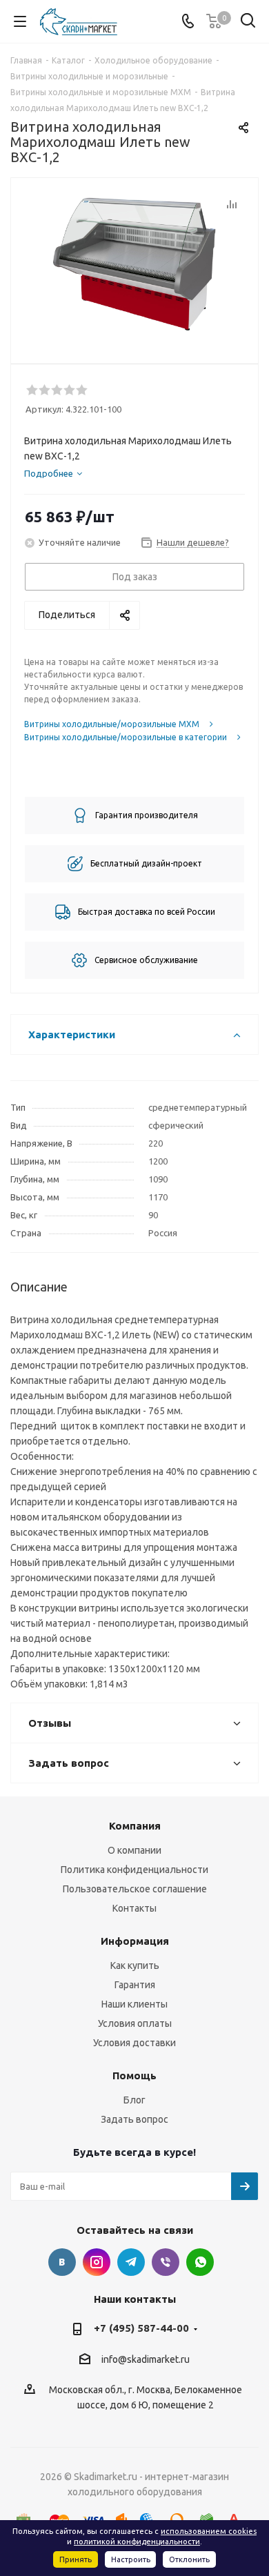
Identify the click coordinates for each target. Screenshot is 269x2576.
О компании (134, 1850)
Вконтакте (62, 2262)
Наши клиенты (134, 2004)
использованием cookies (209, 2531)
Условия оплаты (135, 2023)
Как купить (135, 1965)
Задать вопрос (134, 2119)
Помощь (134, 2075)
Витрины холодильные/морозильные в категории (126, 737)
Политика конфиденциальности (134, 1870)
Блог (134, 2100)
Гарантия (135, 1985)
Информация (135, 1941)
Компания (135, 1826)
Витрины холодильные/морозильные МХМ (112, 724)
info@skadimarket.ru (146, 2359)
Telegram (131, 2262)
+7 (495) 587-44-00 (141, 2328)
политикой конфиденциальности (137, 2542)
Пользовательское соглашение (135, 1889)
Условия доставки (134, 2043)
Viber (166, 2262)
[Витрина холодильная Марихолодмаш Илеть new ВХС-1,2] (134, 265)
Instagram (97, 2262)
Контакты (134, 1908)
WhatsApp (200, 2262)
